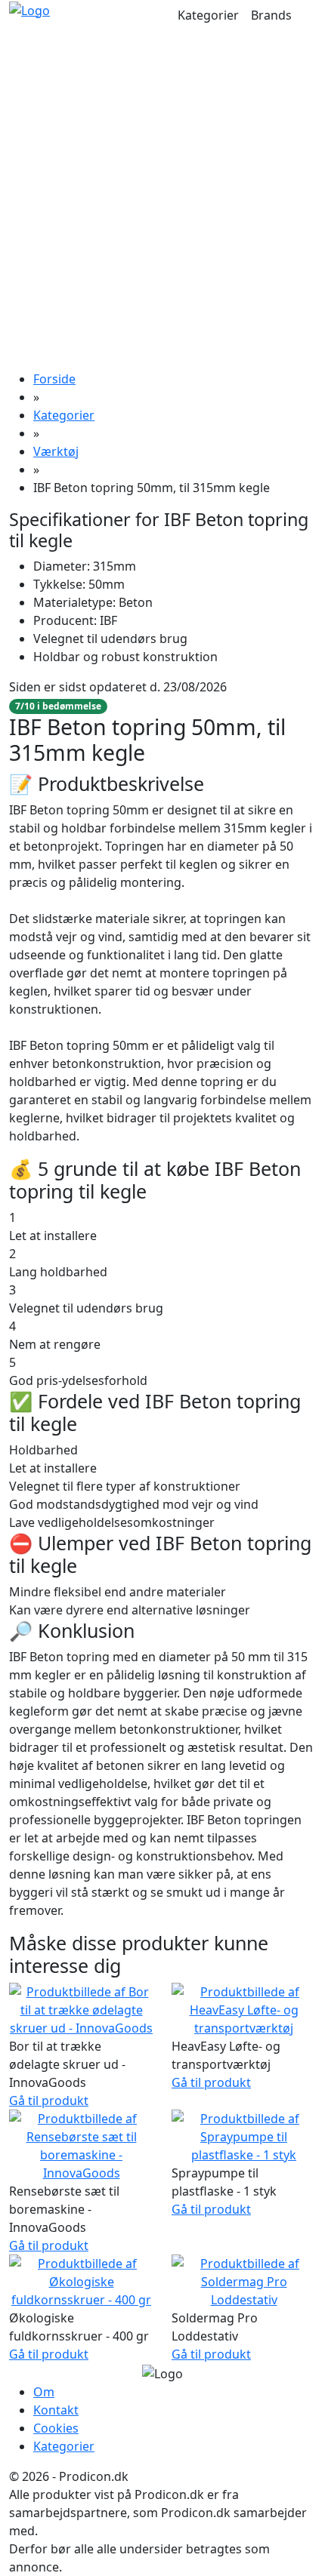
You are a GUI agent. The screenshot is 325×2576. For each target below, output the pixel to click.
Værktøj (56, 451)
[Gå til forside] (29, 9)
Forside (54, 379)
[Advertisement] (162, 200)
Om (44, 2392)
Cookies (56, 2428)
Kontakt (56, 2410)
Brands (271, 15)
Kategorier (208, 15)
